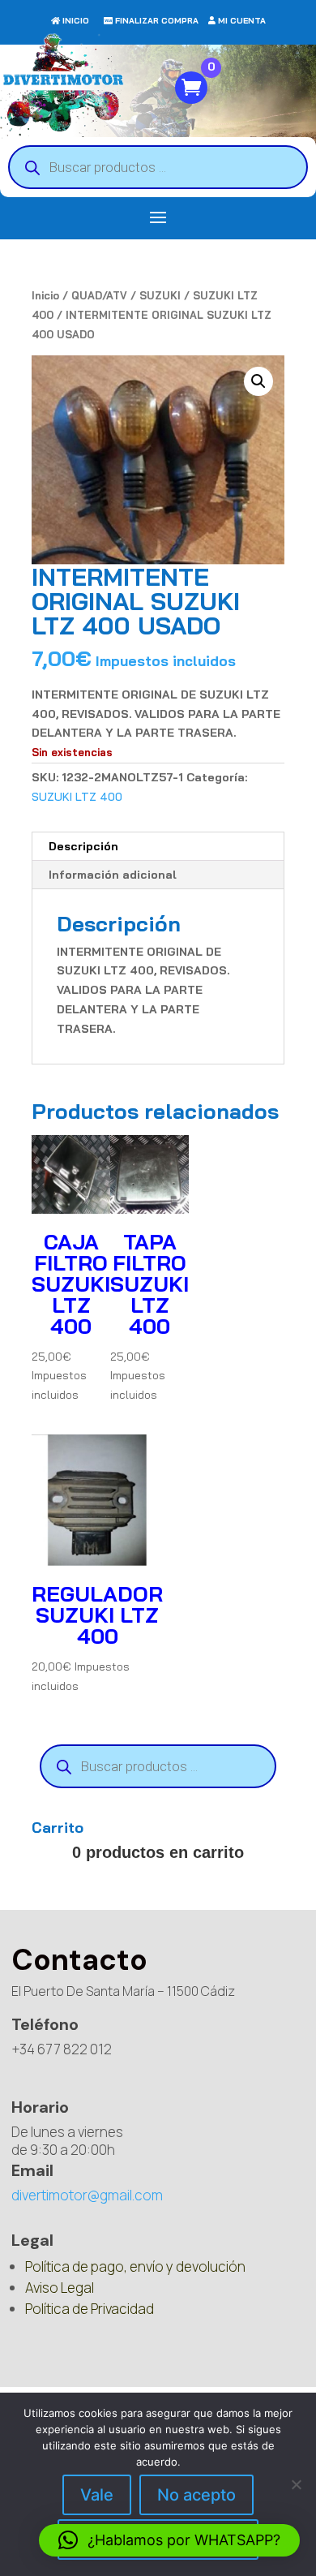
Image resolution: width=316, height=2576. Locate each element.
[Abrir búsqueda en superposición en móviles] (158, 167)
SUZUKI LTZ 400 (77, 797)
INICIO (76, 21)
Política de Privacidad (90, 2309)
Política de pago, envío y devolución (135, 2266)
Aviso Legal (60, 2288)
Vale (97, 2495)
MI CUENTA (242, 21)
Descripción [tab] (83, 846)
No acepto (196, 2495)
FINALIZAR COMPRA (157, 21)
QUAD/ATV (99, 295)
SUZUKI (160, 295)
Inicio (45, 295)
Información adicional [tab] (113, 875)
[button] (258, 381)
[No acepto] (296, 2484)
